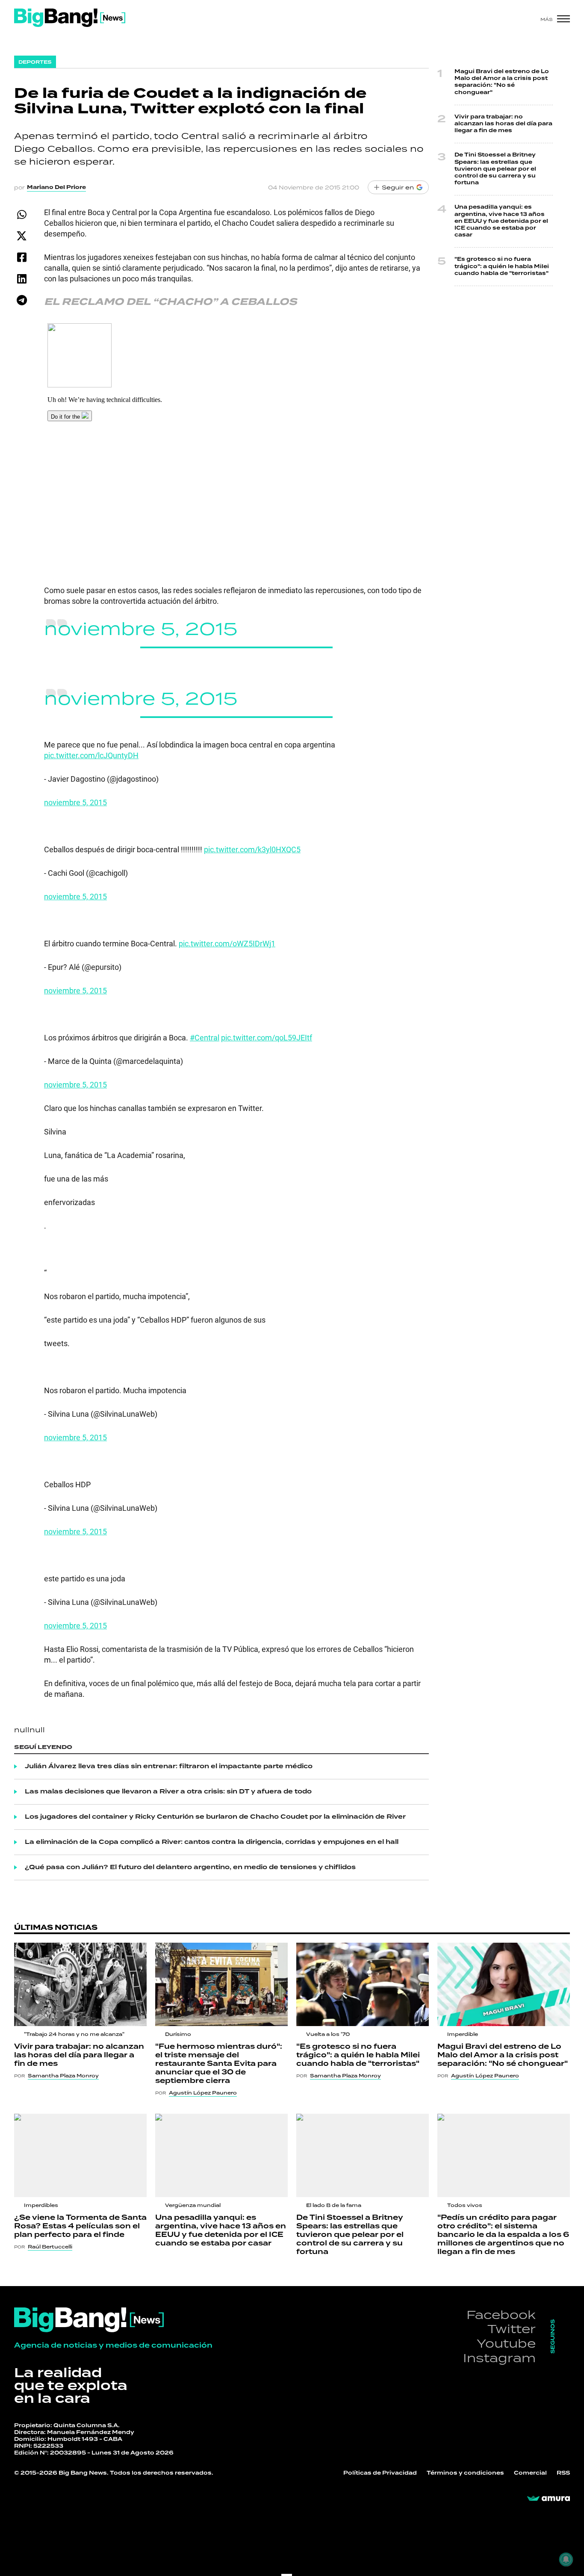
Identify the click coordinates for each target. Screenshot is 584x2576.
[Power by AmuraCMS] (549, 2499)
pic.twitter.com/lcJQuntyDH (91, 755)
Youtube (506, 2343)
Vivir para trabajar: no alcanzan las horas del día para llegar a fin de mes (503, 124)
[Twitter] (22, 236)
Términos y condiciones (465, 2473)
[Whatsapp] (22, 214)
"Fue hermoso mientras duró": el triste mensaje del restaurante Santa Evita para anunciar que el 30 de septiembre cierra (219, 2064)
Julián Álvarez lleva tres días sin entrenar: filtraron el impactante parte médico (169, 1767)
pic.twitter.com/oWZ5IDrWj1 (227, 943)
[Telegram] (22, 300)
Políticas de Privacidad (380, 2473)
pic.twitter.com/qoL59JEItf (267, 1037)
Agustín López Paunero (203, 2093)
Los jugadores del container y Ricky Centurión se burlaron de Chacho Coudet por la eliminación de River (215, 1817)
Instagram (499, 2358)
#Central (205, 1037)
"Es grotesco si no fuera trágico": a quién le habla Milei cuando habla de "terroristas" (502, 266)
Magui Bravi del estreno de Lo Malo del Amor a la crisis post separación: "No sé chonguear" (502, 82)
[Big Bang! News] (70, 18)
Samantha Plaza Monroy (63, 2076)
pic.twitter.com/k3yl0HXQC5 (252, 849)
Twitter (512, 2329)
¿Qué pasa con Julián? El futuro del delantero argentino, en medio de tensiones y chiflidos (190, 1867)
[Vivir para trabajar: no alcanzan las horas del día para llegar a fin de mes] (80, 1984)
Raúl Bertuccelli (50, 2247)
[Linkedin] (22, 279)
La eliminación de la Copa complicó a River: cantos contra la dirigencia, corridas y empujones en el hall (212, 1842)
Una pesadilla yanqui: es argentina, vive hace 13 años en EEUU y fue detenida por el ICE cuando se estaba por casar (501, 221)
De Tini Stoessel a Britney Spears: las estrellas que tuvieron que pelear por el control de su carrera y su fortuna (495, 169)
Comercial (530, 2473)
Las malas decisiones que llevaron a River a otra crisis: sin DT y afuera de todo (168, 1792)
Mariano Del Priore (56, 187)
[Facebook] (22, 257)
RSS (563, 2473)
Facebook (501, 2315)
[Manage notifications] (566, 2559)
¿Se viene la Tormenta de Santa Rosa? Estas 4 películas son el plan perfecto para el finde (80, 2226)
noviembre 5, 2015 (141, 628)
